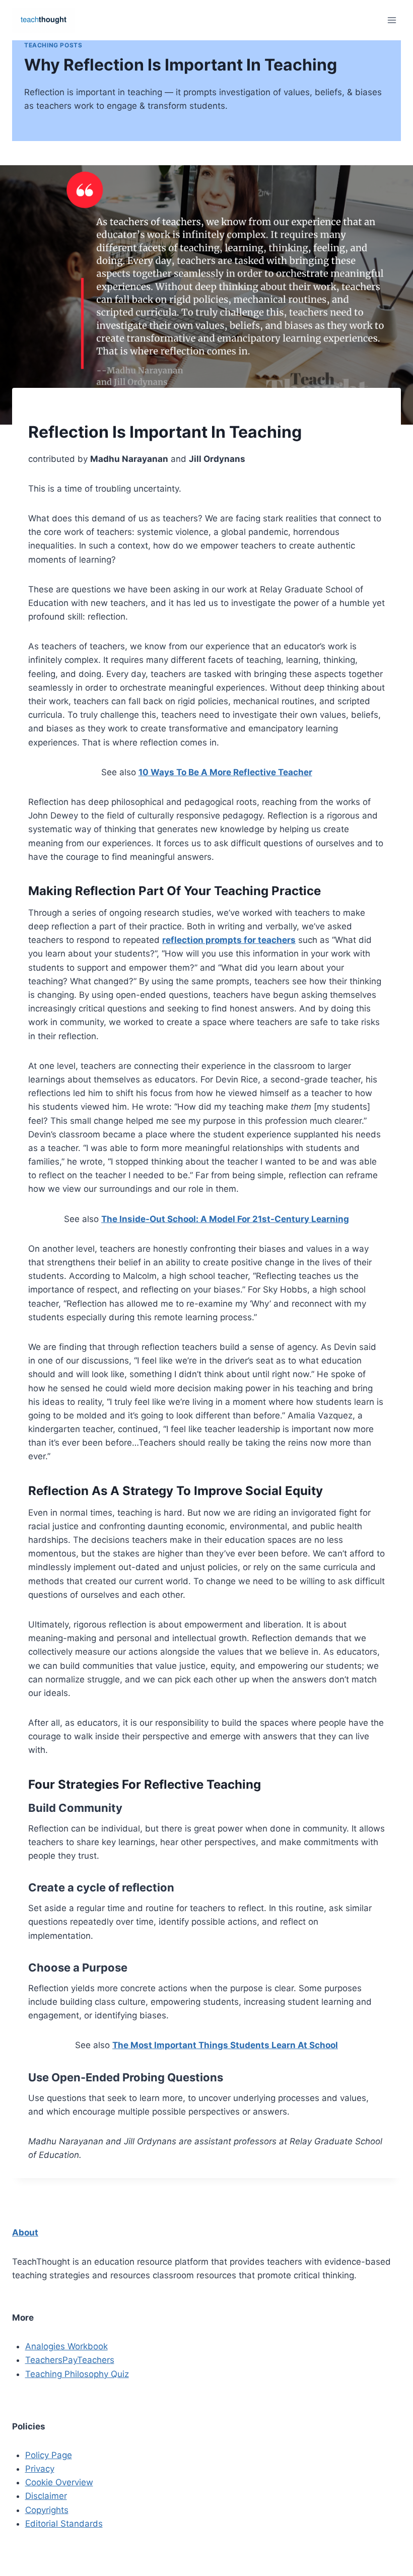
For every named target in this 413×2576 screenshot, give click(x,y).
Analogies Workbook (66, 2346)
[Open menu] (392, 20)
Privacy (40, 2469)
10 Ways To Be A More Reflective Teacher (225, 772)
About (25, 2232)
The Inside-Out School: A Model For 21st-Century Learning (225, 1219)
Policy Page (49, 2455)
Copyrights (47, 2510)
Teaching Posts (53, 45)
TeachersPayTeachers (70, 2360)
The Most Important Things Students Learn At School (225, 2045)
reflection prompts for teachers (229, 940)
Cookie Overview (59, 2482)
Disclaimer (46, 2496)
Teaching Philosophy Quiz (77, 2374)
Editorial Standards (64, 2524)
